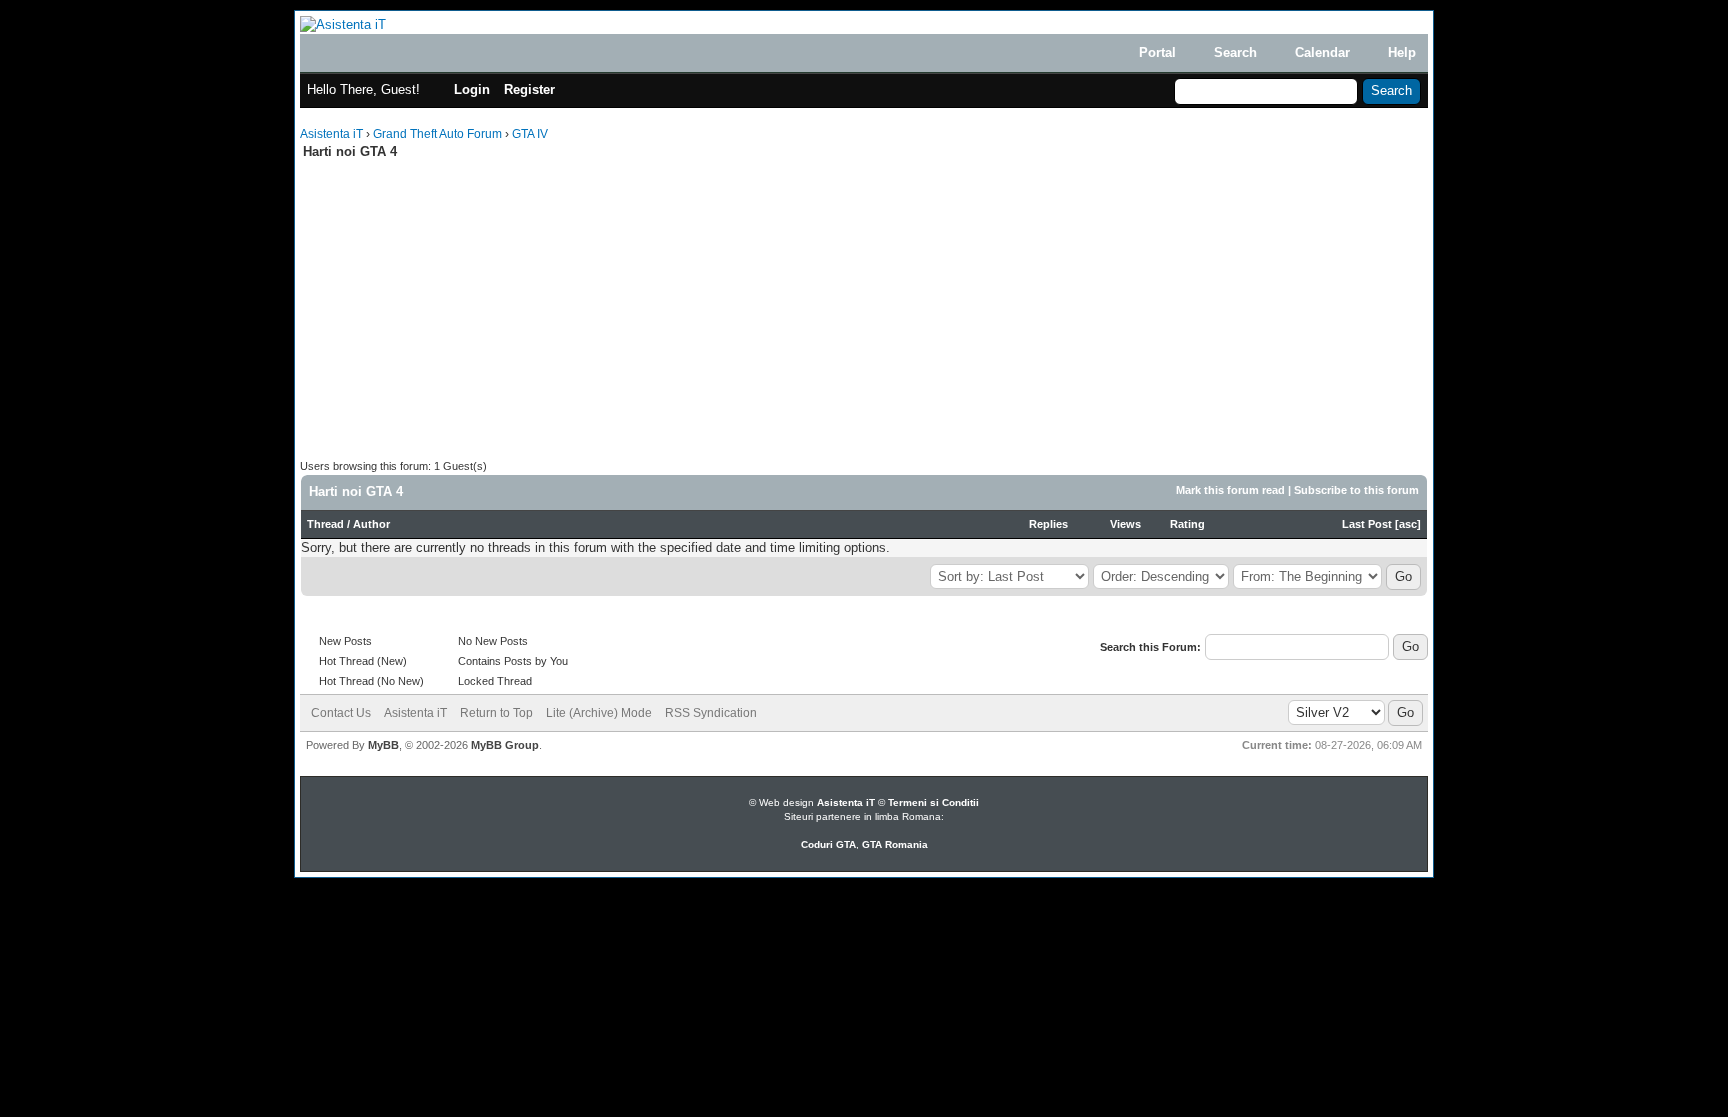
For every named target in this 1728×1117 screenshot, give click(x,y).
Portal (1157, 52)
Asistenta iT (331, 134)
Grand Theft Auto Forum (437, 134)
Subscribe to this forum (1356, 490)
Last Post (1367, 524)
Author (371, 524)
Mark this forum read (1230, 490)
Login (472, 89)
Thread (325, 524)
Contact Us (341, 713)
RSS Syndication (711, 713)
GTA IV (530, 134)
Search (1235, 52)
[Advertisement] (468, 319)
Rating (1187, 524)
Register (529, 89)
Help (1402, 52)
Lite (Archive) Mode (599, 713)
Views (1125, 524)
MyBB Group (505, 745)
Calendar (1322, 52)
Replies (1048, 524)
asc (1408, 524)
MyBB (383, 745)
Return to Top (496, 713)
